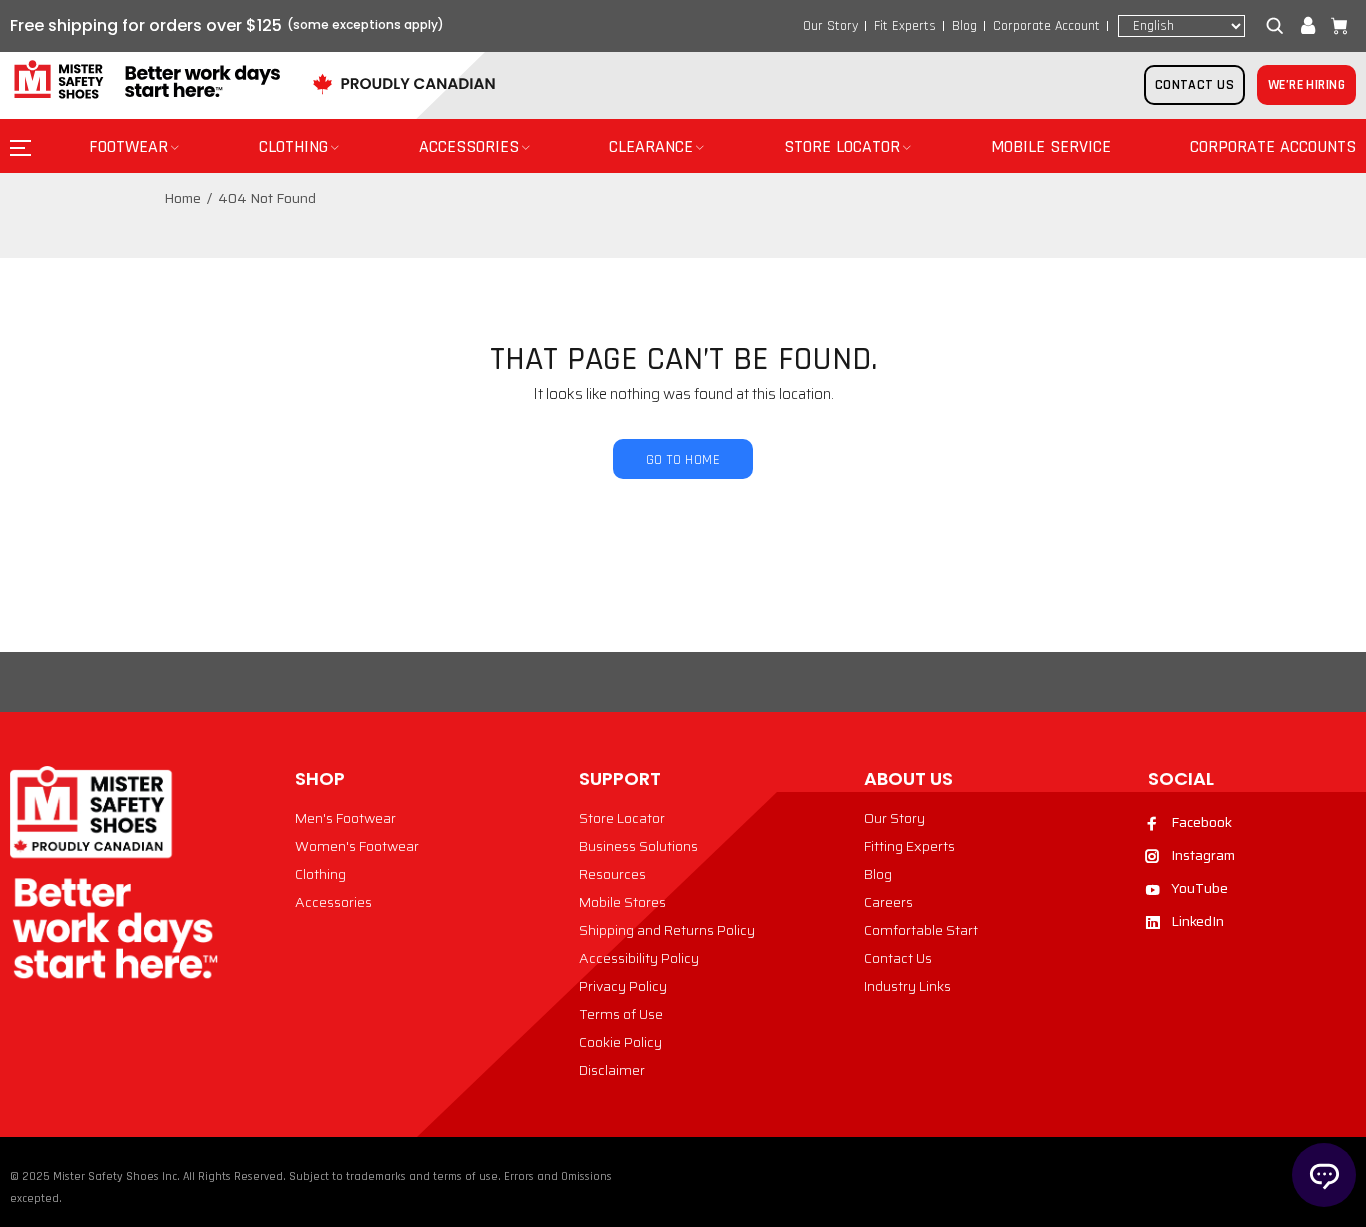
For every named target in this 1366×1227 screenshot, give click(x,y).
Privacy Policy (623, 986)
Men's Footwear (345, 818)
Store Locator (622, 818)
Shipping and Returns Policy (667, 930)
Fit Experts (905, 26)
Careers (888, 902)
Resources (612, 874)
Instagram (1203, 855)
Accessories (333, 902)
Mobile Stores (622, 902)
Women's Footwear (357, 846)
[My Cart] (1335, 26)
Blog (964, 26)
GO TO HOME (683, 460)
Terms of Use (621, 1014)
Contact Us (898, 958)
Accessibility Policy (639, 958)
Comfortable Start (921, 930)
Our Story (830, 26)
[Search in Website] (1279, 26)
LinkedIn (1197, 921)
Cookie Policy (620, 1042)
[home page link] (145, 80)
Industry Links (907, 986)
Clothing (320, 874)
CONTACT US (1194, 85)
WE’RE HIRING (1306, 85)
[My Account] (1308, 26)
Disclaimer (612, 1070)
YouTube (1199, 888)
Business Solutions (638, 846)
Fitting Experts (909, 846)
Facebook (1201, 822)
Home (182, 198)
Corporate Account (1046, 26)
